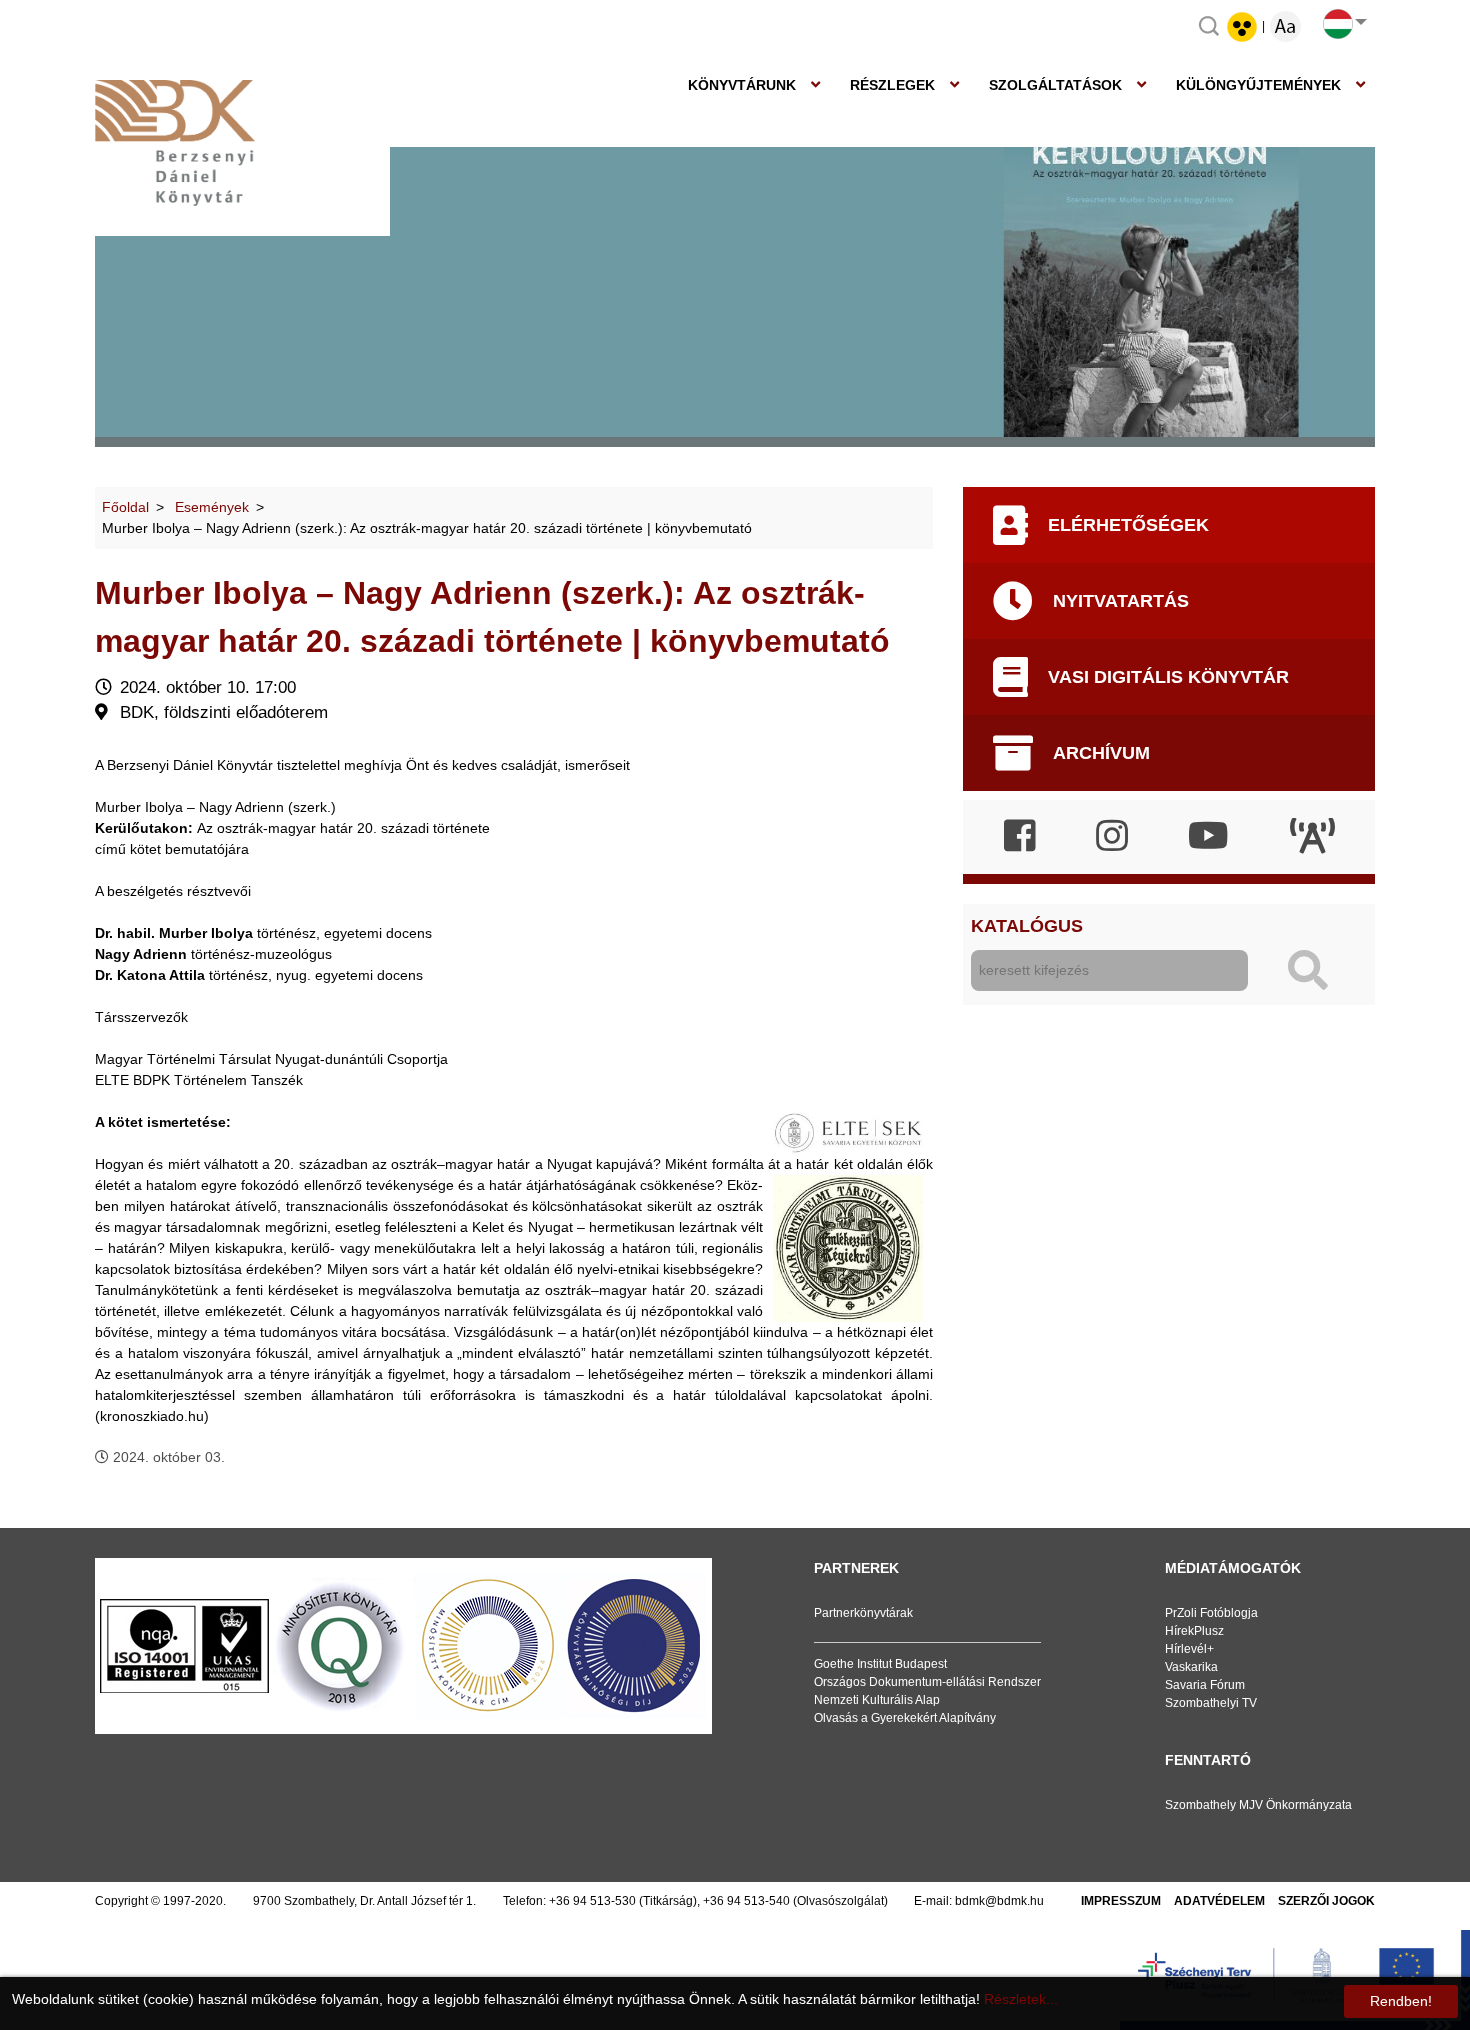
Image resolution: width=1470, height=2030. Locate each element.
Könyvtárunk (742, 85)
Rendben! (1401, 2001)
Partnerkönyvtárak (863, 1613)
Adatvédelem (1219, 1901)
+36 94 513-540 (746, 1901)
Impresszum (1121, 1901)
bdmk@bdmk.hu (999, 1901)
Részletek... (1021, 1999)
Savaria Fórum (1205, 1685)
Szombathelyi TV (1211, 1703)
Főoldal (125, 507)
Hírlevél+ (1189, 1649)
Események (212, 507)
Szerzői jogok (1326, 1901)
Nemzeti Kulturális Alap (877, 1700)
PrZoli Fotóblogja (1211, 1613)
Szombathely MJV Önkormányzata (1258, 1805)
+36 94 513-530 (592, 1901)
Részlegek (892, 85)
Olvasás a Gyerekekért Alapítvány (905, 1718)
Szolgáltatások (1055, 85)
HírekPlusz (1194, 1631)
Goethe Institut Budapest (880, 1664)
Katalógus (1027, 926)
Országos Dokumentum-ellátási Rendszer (927, 1682)
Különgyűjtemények (1258, 85)
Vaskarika (1191, 1667)
